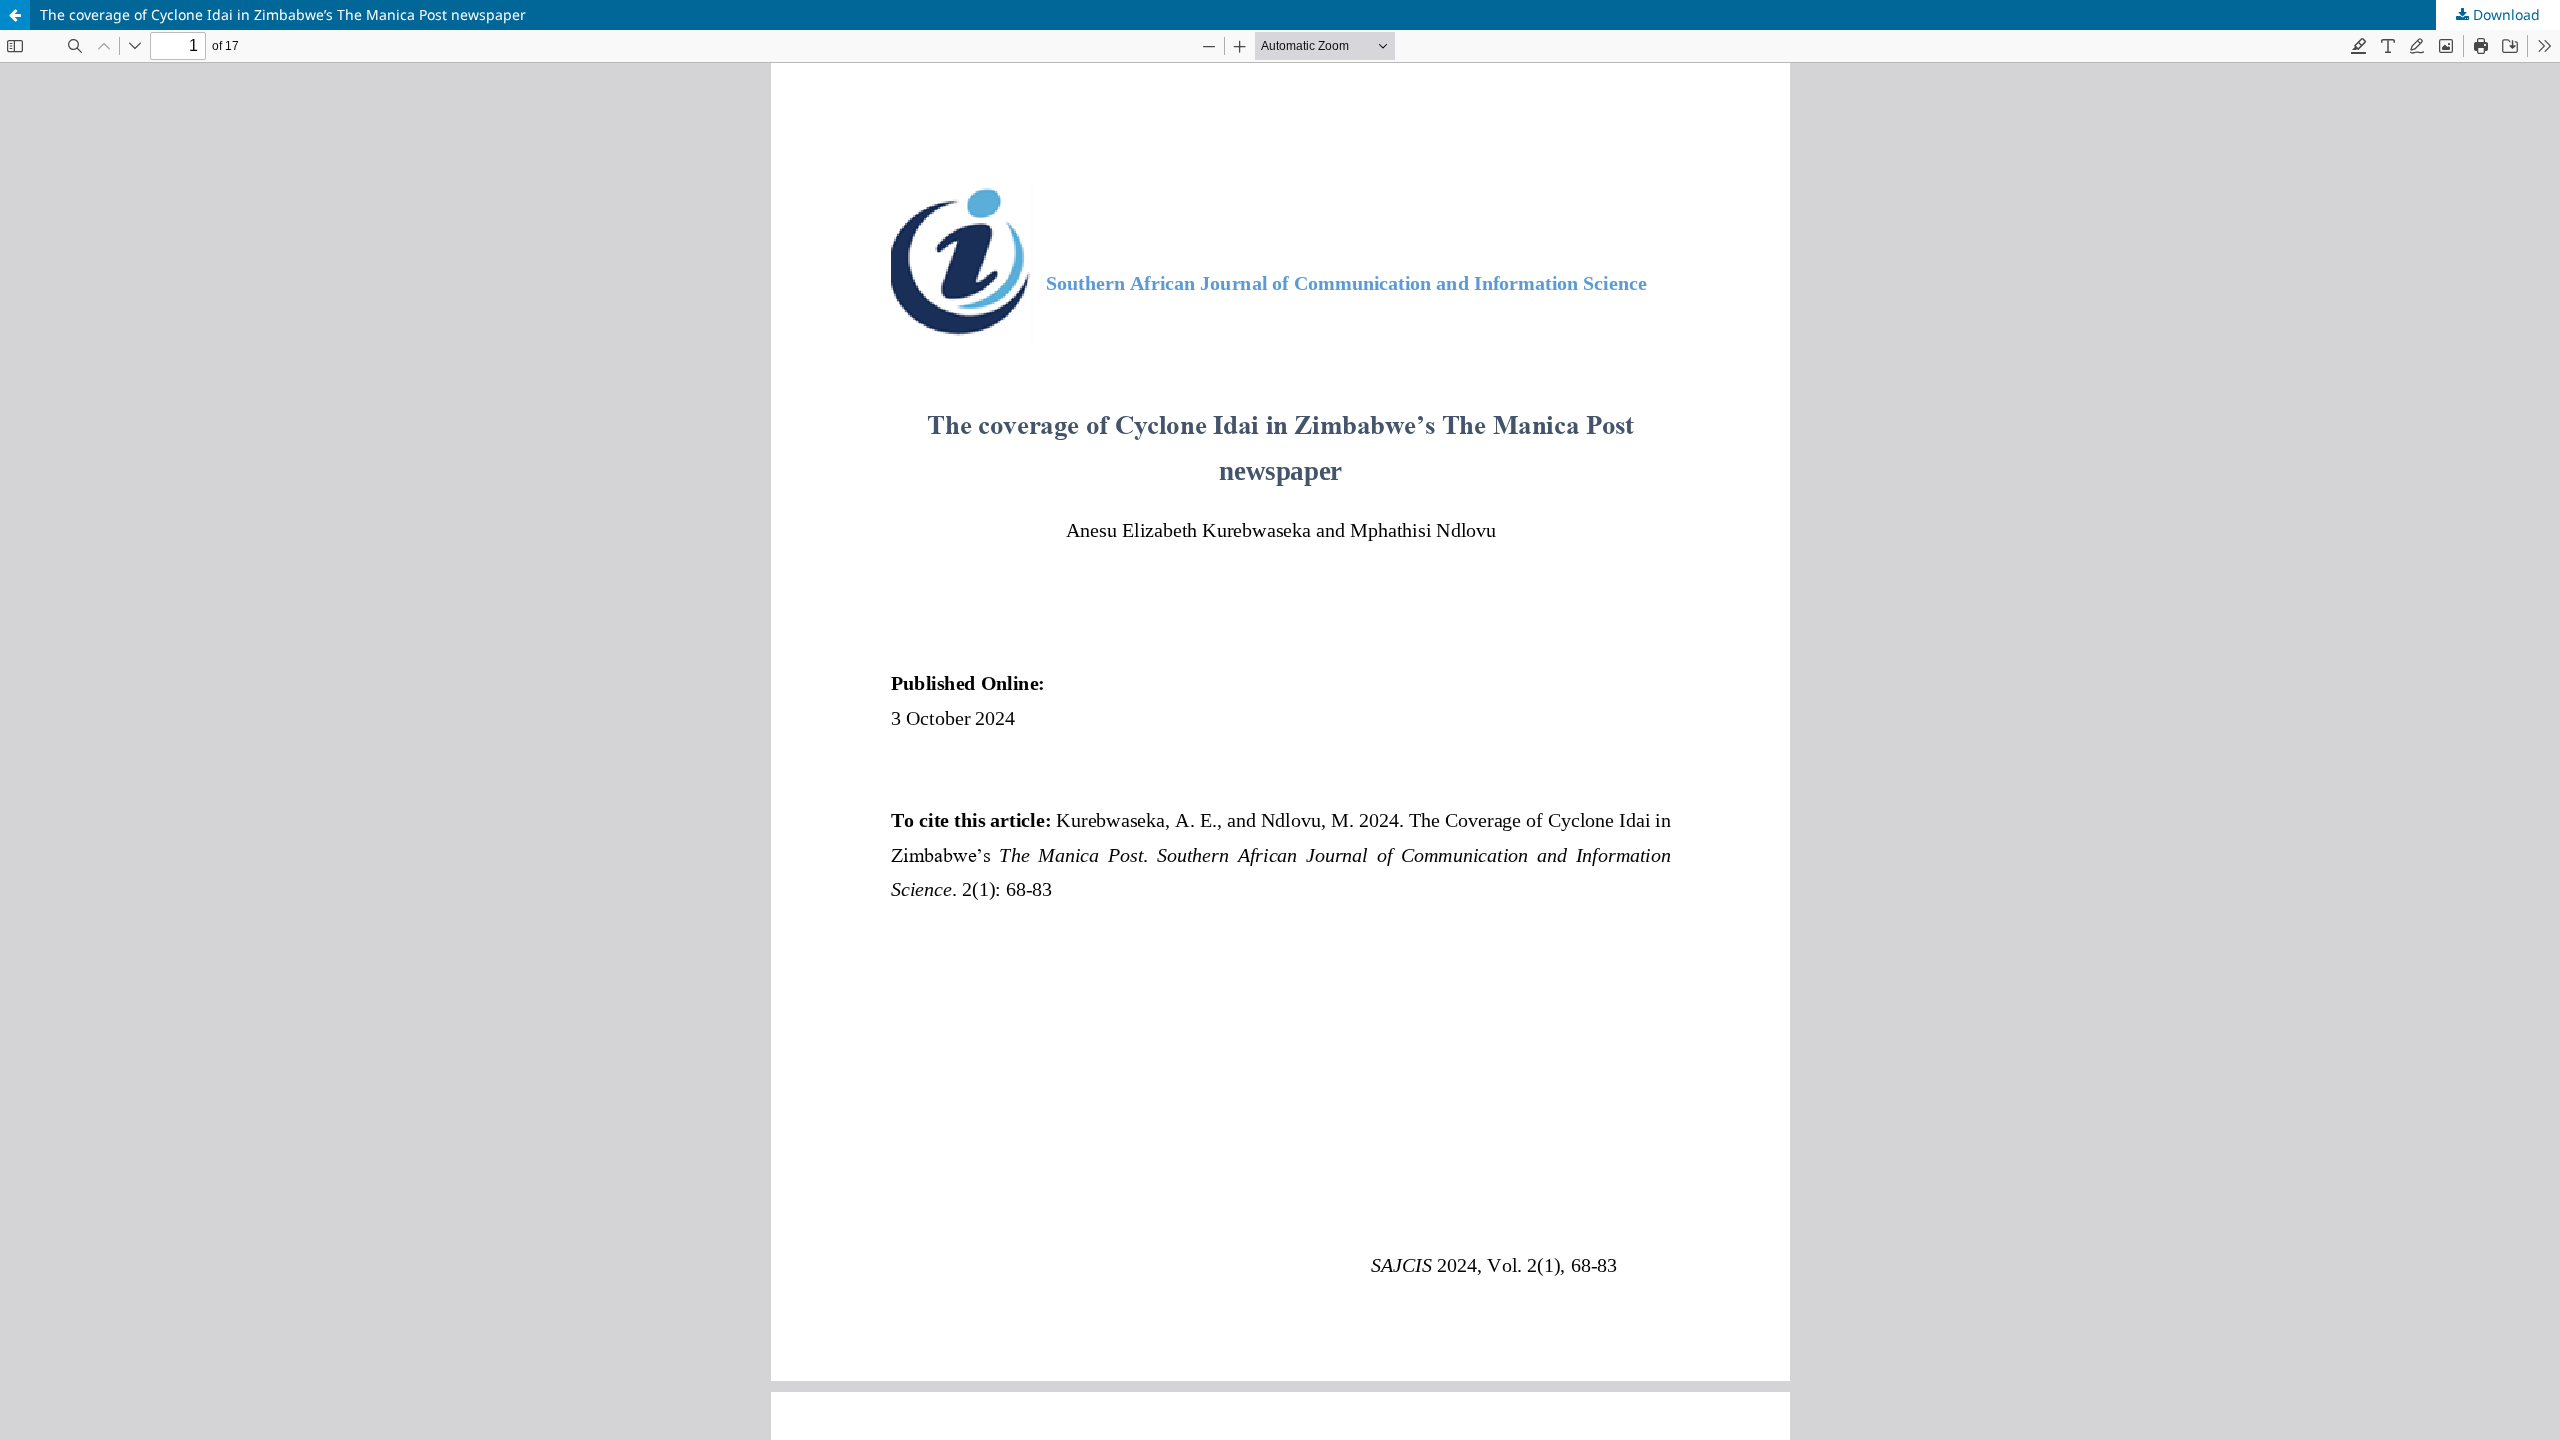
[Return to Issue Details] (15, 15)
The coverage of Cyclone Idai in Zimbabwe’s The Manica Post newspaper (283, 14)
